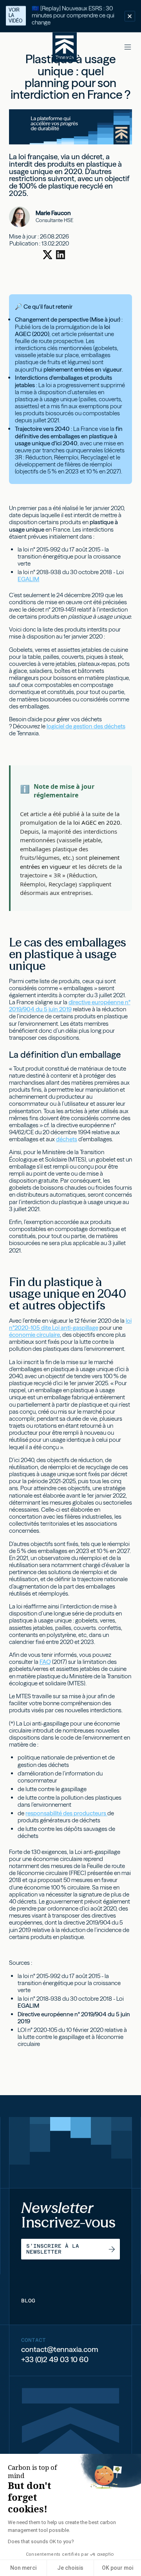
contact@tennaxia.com (60, 2349)
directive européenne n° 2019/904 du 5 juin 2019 (70, 1006)
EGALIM (28, 579)
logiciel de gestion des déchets (86, 726)
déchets (67, 1139)
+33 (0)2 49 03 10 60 (55, 2360)
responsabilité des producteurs (66, 1813)
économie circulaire (34, 1335)
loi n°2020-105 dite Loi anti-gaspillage (70, 1324)
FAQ (45, 1662)
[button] (128, 47)
